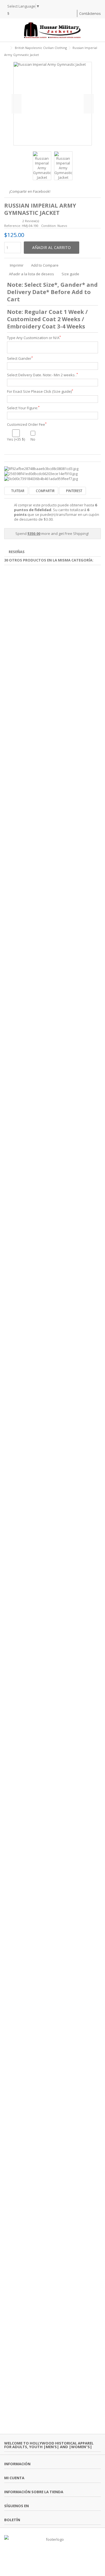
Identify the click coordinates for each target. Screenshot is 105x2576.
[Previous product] (93, 54)
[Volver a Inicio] (6, 48)
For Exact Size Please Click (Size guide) (40, 392)
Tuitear (17, 491)
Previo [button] (17, 104)
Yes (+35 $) (16, 439)
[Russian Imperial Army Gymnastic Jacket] (42, 166)
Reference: (13, 226)
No (33, 439)
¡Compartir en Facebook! (30, 191)
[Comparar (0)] (73, 14)
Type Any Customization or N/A (34, 338)
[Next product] (99, 54)
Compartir (45, 491)
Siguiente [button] (89, 104)
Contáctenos (90, 13)
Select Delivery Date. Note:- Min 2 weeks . (42, 375)
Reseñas (17, 552)
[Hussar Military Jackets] (53, 30)
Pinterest (74, 491)
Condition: (49, 226)
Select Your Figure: (23, 408)
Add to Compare (45, 265)
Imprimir (16, 265)
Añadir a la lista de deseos (32, 274)
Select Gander (20, 359)
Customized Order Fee (27, 425)
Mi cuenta (14, 2478)
